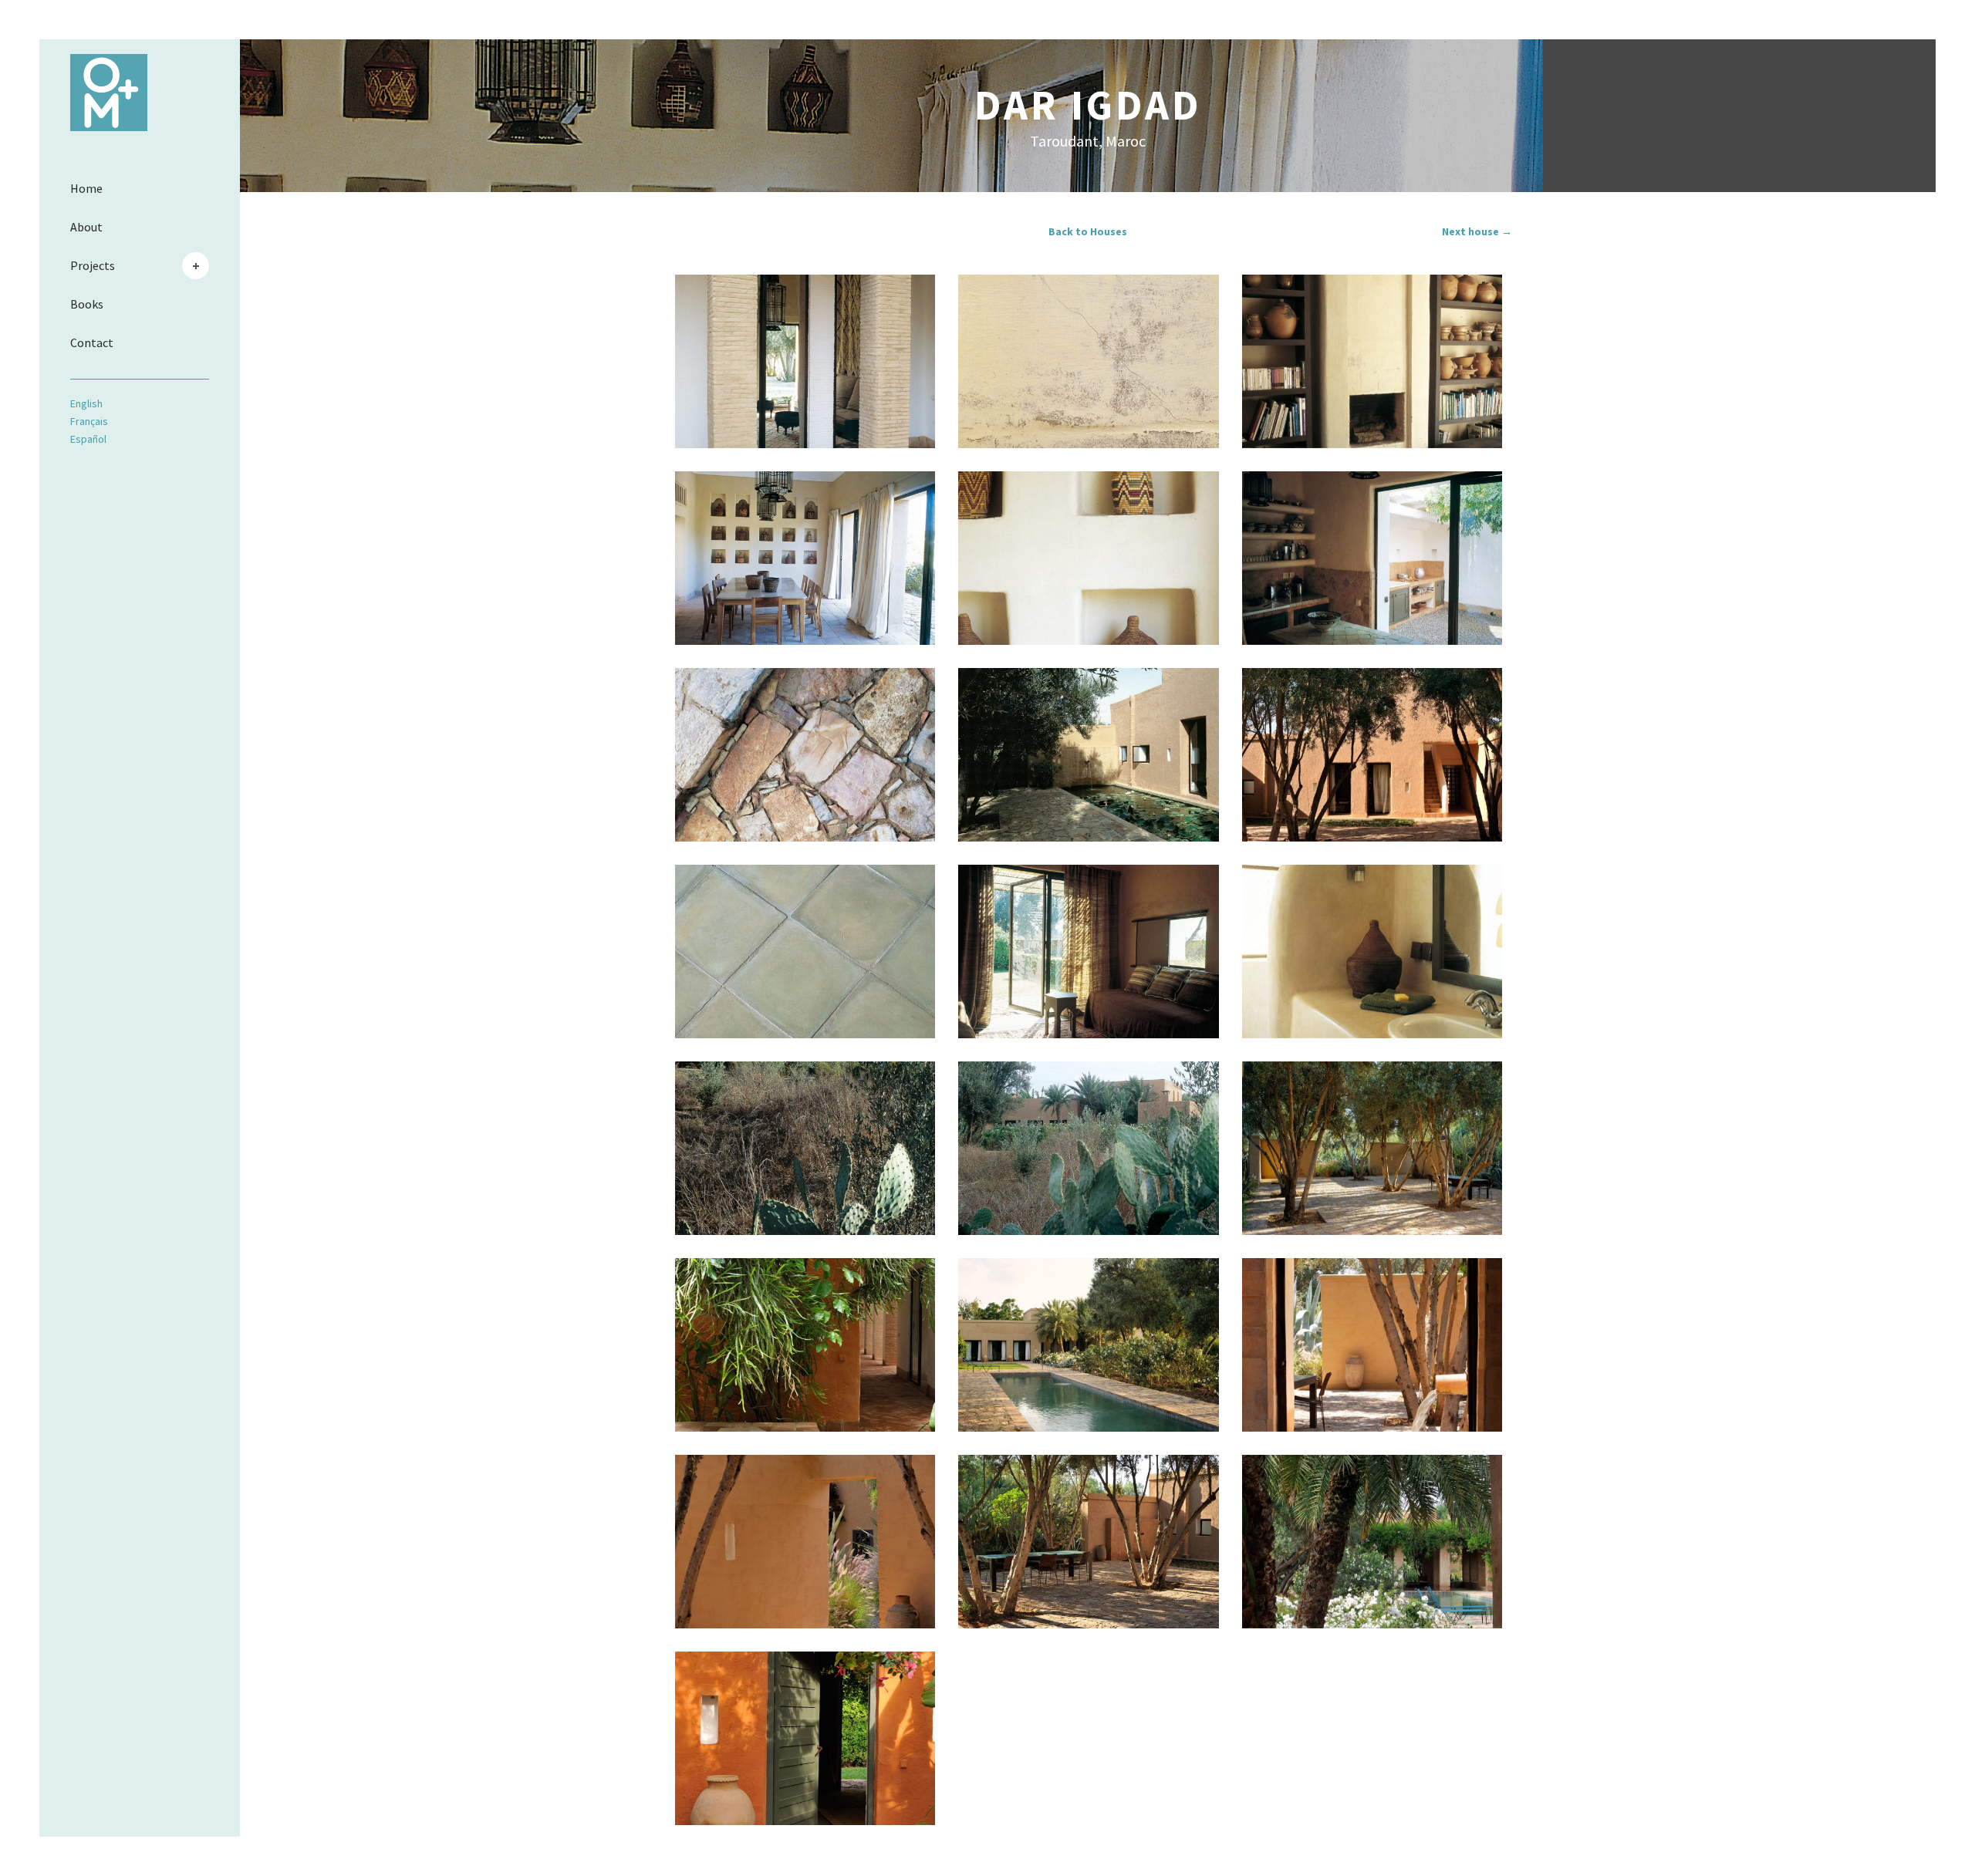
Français (89, 421)
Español (88, 439)
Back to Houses (1088, 231)
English (86, 403)
